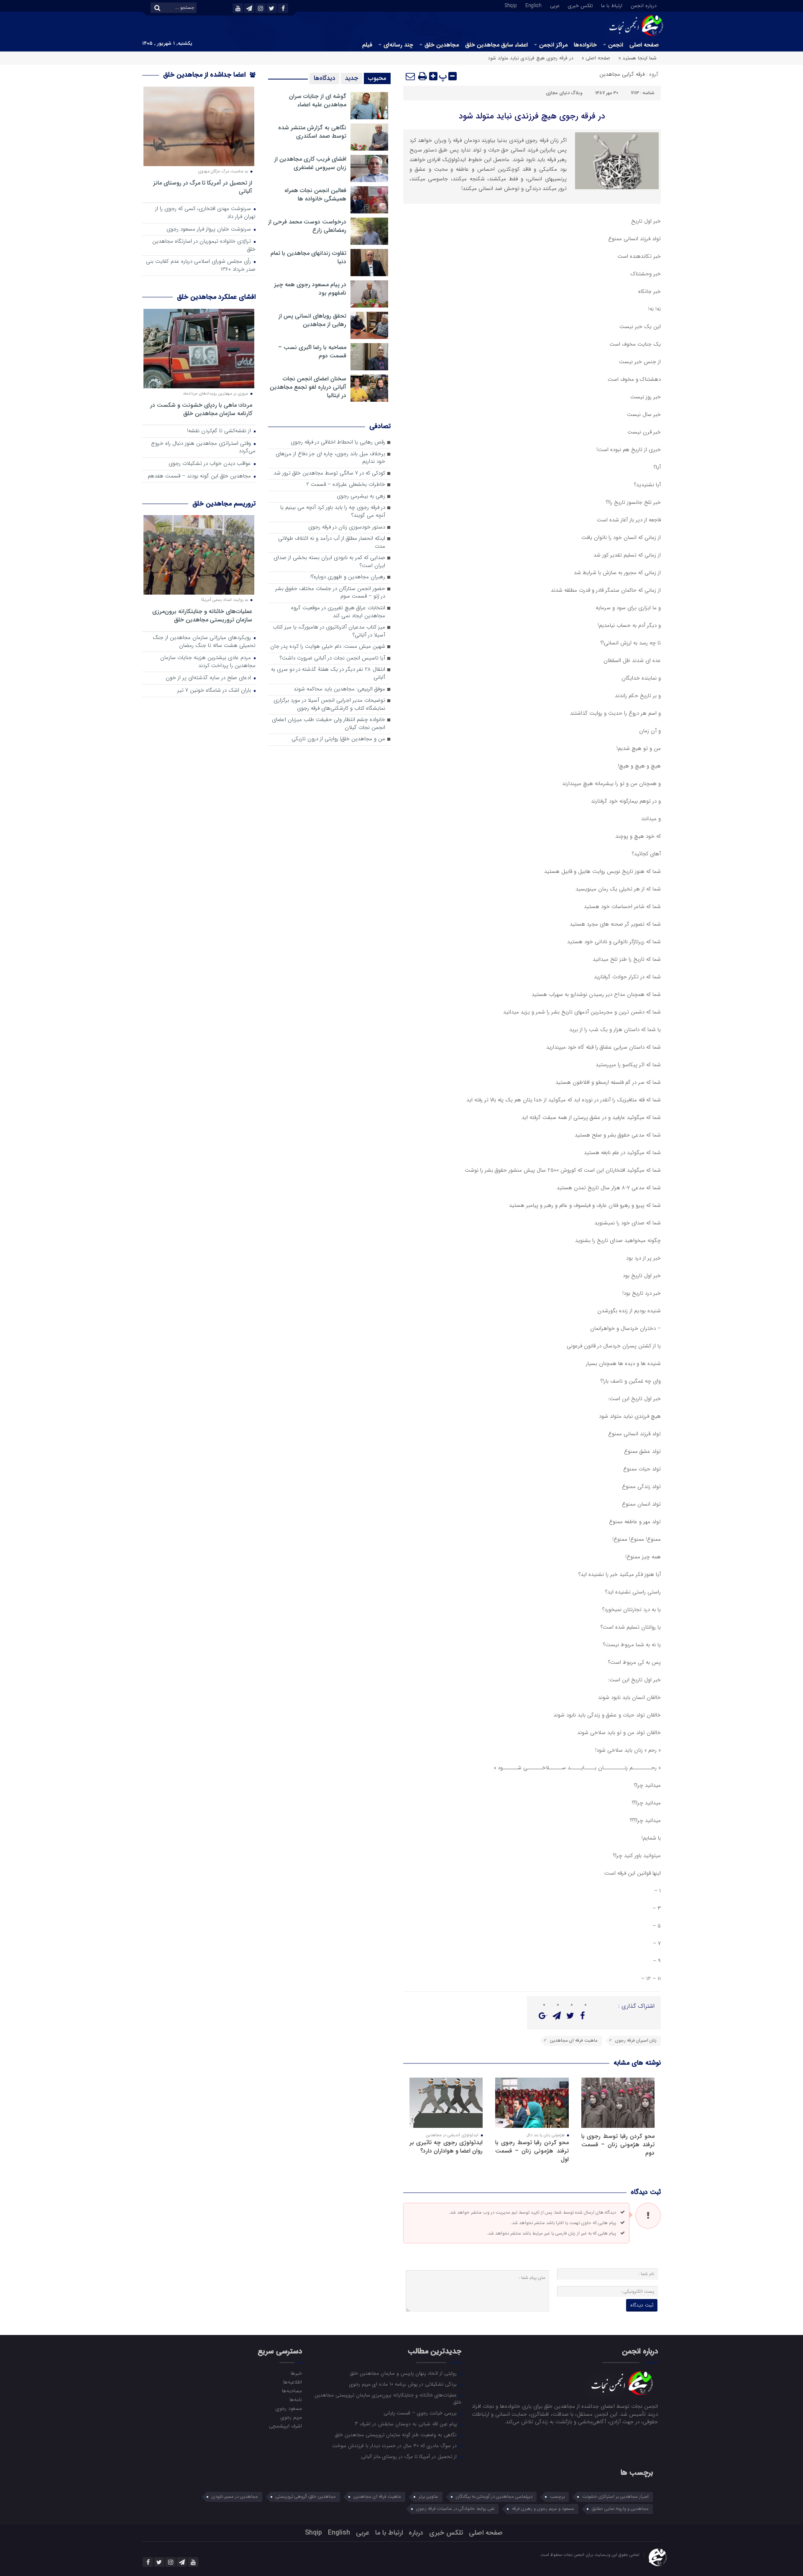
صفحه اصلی (644, 45)
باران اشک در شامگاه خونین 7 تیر (215, 691)
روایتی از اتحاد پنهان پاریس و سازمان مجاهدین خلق (404, 2373)
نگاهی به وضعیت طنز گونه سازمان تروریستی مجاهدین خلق (397, 2435)
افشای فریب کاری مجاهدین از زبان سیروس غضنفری (310, 163)
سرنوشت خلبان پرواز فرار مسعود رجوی (210, 230)
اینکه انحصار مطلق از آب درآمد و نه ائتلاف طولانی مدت (332, 543)
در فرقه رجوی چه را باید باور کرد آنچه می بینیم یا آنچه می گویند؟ (333, 512)
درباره (416, 2533)
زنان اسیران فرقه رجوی (636, 2041)
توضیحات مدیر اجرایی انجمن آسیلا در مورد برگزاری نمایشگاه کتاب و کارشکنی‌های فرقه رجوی (329, 705)
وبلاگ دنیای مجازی (564, 93)
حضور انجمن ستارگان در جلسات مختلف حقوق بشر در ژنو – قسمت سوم (330, 593)
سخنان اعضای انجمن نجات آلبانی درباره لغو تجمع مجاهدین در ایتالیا (308, 387)
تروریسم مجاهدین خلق (224, 504)
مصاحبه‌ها (292, 2391)
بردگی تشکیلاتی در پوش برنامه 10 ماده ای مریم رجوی (404, 2384)
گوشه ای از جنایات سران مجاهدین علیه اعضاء (318, 100)
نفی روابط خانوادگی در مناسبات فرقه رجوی (455, 2509)
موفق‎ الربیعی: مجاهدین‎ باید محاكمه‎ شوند (339, 689)
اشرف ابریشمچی (285, 2426)
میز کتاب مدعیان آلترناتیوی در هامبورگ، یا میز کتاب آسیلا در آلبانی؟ (329, 631)
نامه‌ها (295, 2399)
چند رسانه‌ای (398, 45)
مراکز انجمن (553, 45)
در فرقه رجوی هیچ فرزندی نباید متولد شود (532, 116)
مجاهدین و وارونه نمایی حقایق (620, 2509)
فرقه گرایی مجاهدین (622, 74)
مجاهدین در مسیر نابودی (235, 2497)
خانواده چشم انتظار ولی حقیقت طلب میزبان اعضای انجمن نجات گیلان (329, 724)
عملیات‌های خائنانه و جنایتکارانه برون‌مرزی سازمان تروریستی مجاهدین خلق (202, 615)
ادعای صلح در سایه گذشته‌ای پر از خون (209, 678)
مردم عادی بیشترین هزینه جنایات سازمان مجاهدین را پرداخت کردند (208, 662)
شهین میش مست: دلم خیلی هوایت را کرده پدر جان (328, 647)
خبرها (296, 2373)
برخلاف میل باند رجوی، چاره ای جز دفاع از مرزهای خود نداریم (330, 458)
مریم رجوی (291, 2417)
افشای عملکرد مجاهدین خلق (216, 297)
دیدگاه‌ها (324, 78)
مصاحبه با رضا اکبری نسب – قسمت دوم (312, 352)
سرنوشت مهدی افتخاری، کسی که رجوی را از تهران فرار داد (205, 213)
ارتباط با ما (612, 5)
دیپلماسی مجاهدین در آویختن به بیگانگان (494, 2497)
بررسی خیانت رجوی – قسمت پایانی (421, 2413)
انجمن (616, 45)
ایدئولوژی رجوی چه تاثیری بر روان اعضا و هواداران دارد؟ (446, 2147)
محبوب (377, 78)
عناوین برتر (428, 2497)
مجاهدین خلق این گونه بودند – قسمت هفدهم (200, 476)
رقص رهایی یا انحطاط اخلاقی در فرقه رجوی (338, 443)
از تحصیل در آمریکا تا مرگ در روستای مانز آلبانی (203, 187)
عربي (555, 5)
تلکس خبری (580, 5)
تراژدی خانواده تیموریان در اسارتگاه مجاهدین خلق (204, 246)
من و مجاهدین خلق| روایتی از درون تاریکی (338, 739)
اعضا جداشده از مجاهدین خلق (205, 75)
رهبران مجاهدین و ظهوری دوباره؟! (348, 577)
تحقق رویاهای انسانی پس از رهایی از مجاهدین (312, 320)
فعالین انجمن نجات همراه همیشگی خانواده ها (315, 195)
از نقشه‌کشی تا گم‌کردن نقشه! (220, 431)
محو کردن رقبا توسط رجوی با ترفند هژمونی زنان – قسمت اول (532, 2151)
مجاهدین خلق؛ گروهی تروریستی (306, 2497)
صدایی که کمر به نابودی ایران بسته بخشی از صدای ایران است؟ (329, 562)
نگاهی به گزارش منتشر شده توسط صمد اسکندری (312, 132)
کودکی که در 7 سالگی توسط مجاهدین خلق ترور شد (329, 473)
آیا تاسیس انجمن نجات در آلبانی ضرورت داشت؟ (332, 658)
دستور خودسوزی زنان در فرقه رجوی (347, 527)
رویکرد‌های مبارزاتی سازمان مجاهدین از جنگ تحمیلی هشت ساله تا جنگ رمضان (204, 642)
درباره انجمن (644, 5)
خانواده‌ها (585, 45)
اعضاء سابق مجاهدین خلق (496, 45)
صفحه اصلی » (596, 58)
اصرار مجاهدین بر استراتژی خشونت (615, 2497)
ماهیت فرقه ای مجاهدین (574, 2041)
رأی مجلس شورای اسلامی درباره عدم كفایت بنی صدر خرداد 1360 (201, 266)
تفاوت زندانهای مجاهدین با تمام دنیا (308, 257)
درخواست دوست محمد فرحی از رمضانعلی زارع (307, 226)
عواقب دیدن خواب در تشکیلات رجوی (211, 464)
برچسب (557, 2497)
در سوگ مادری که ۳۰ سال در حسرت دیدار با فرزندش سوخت (395, 2445)
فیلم (367, 45)
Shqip (511, 5)
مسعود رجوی (289, 2408)
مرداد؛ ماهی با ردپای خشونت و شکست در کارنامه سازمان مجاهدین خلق (201, 409)
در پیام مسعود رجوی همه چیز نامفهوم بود (310, 289)
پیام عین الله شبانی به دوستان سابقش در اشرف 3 (407, 2424)
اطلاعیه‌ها (292, 2382)
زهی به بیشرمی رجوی (361, 496)
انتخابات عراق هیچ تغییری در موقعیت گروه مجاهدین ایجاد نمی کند (338, 612)
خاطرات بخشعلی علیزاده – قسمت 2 (346, 485)
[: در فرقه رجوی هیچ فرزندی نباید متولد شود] (411, 76)
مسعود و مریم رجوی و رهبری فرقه (543, 2509)
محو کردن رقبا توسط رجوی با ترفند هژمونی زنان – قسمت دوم (618, 2145)
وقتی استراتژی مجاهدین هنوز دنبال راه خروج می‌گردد (203, 448)
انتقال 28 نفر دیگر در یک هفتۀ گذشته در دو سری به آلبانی (328, 674)
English (533, 5)
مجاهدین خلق (442, 45)
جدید (352, 78)
